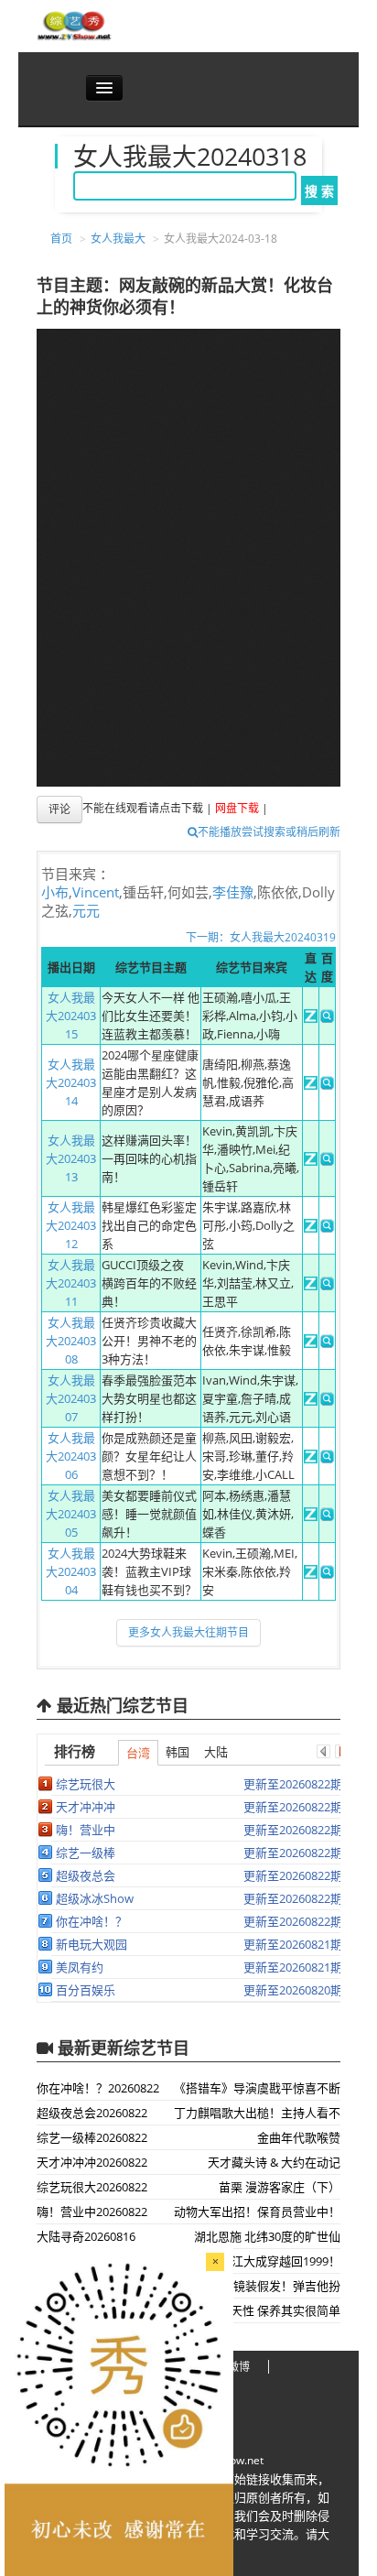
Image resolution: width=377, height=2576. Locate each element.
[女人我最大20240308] (311, 1343)
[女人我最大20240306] (311, 1459)
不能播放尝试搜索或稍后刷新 (269, 832)
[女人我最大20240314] (311, 1085)
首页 (61, 239)
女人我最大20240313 (71, 1158)
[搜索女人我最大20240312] (327, 1228)
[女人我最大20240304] (311, 1574)
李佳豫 (233, 892)
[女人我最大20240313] (311, 1161)
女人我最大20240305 (71, 1514)
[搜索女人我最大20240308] (327, 1343)
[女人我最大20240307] (311, 1401)
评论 (59, 809)
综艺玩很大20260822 (92, 2187)
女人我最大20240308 (71, 1341)
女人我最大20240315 (71, 1016)
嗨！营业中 (86, 1830)
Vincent (96, 892)
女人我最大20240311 (71, 1283)
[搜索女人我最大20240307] (327, 1401)
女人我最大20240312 (71, 1225)
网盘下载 (237, 809)
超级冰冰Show (95, 1898)
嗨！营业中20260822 (92, 2212)
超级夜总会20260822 (92, 2113)
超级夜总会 (86, 1875)
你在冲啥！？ (92, 1921)
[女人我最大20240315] (311, 1018)
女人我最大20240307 (71, 1398)
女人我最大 (118, 239)
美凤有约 (80, 1967)
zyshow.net (235, 2460)
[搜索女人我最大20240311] (327, 1286)
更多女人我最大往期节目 (188, 1632)
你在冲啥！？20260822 (98, 2088)
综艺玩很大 (86, 1784)
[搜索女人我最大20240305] (327, 1516)
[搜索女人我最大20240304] (327, 1574)
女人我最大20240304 (71, 1571)
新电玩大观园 (92, 1944)
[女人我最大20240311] (311, 1286)
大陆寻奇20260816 (86, 2236)
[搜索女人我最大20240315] (327, 1018)
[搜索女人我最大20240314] (327, 1085)
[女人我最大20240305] (311, 1516)
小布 (55, 892)
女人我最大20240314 (71, 1082)
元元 (86, 910)
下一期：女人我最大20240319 (261, 937)
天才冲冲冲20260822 (92, 2162)
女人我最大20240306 (71, 1456)
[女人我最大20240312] (311, 1228)
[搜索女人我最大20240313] (327, 1161)
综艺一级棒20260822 (92, 2137)
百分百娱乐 (86, 1990)
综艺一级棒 (86, 1853)
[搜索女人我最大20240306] (327, 1459)
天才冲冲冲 (86, 1807)
